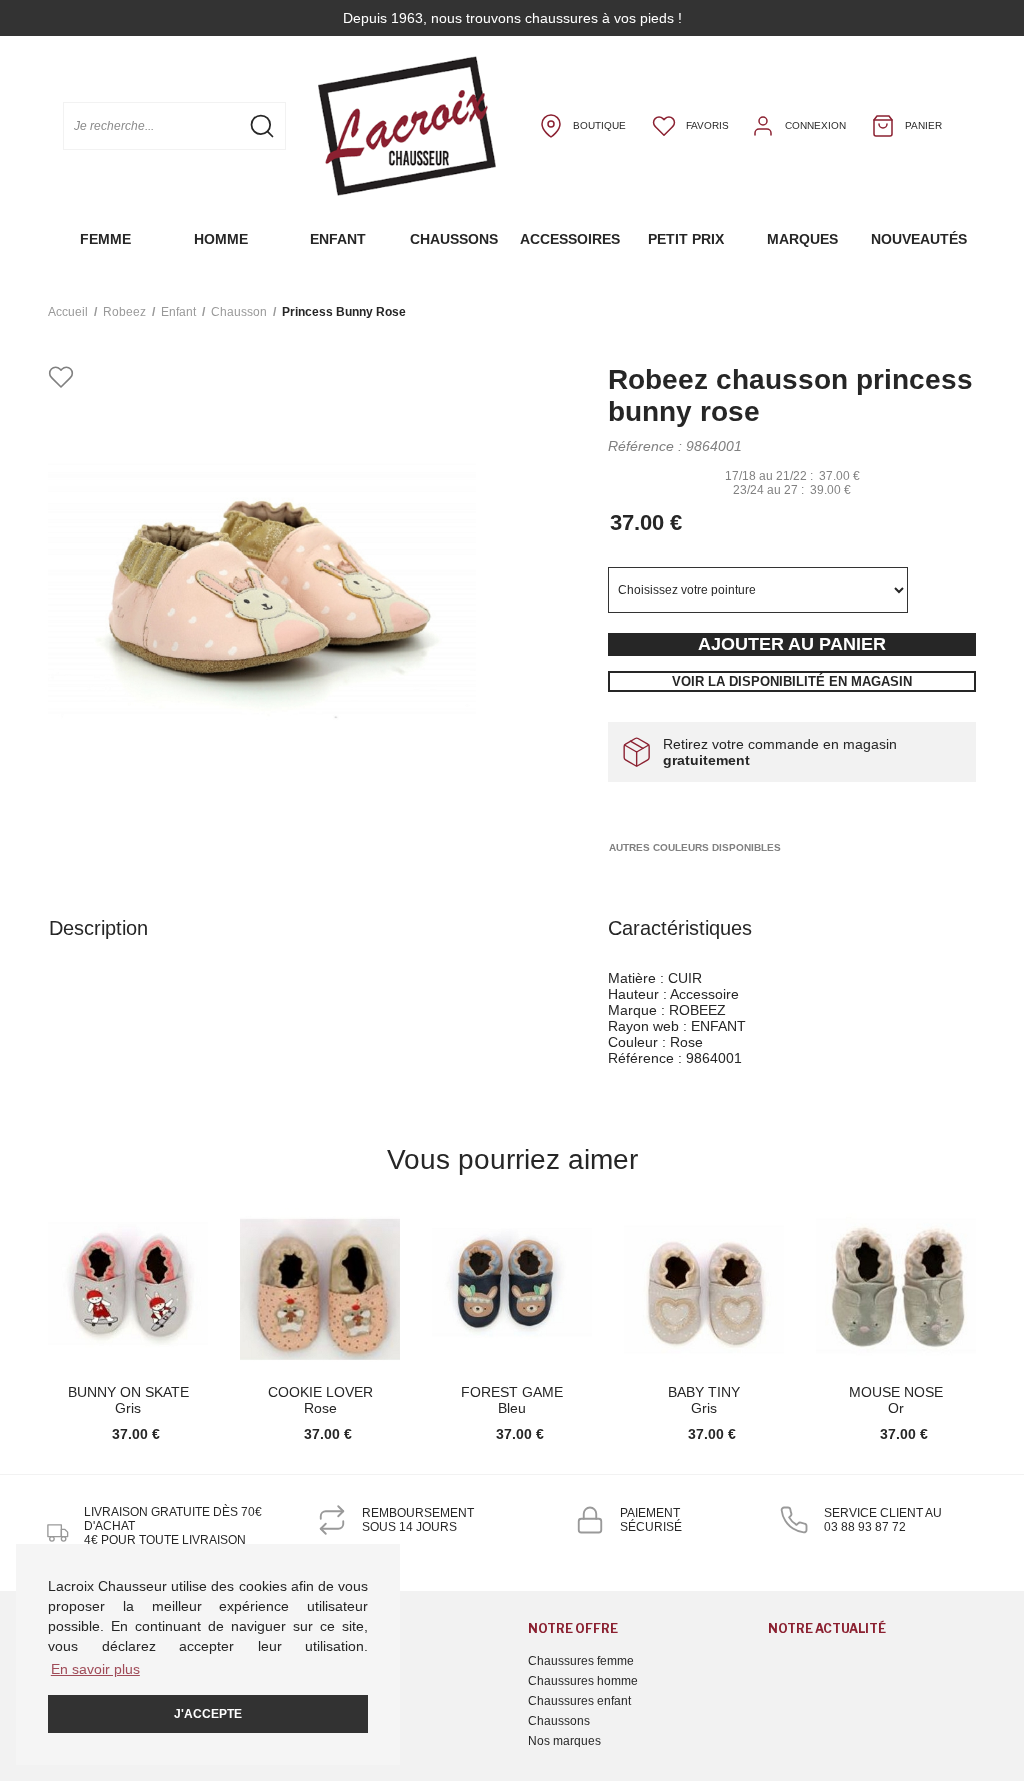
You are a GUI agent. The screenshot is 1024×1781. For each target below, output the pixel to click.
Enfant (338, 239)
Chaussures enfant (579, 1701)
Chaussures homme (583, 1681)
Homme (221, 239)
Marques (802, 239)
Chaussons (454, 239)
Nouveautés (919, 239)
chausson (239, 312)
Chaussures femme (581, 1661)
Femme (105, 239)
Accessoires (570, 239)
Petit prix (686, 239)
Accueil (68, 312)
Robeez (124, 312)
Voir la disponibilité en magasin (792, 681)
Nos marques (564, 1741)
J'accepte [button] (208, 1714)
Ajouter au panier (792, 644)
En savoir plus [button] (95, 1669)
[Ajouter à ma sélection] (61, 378)
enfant (178, 312)
